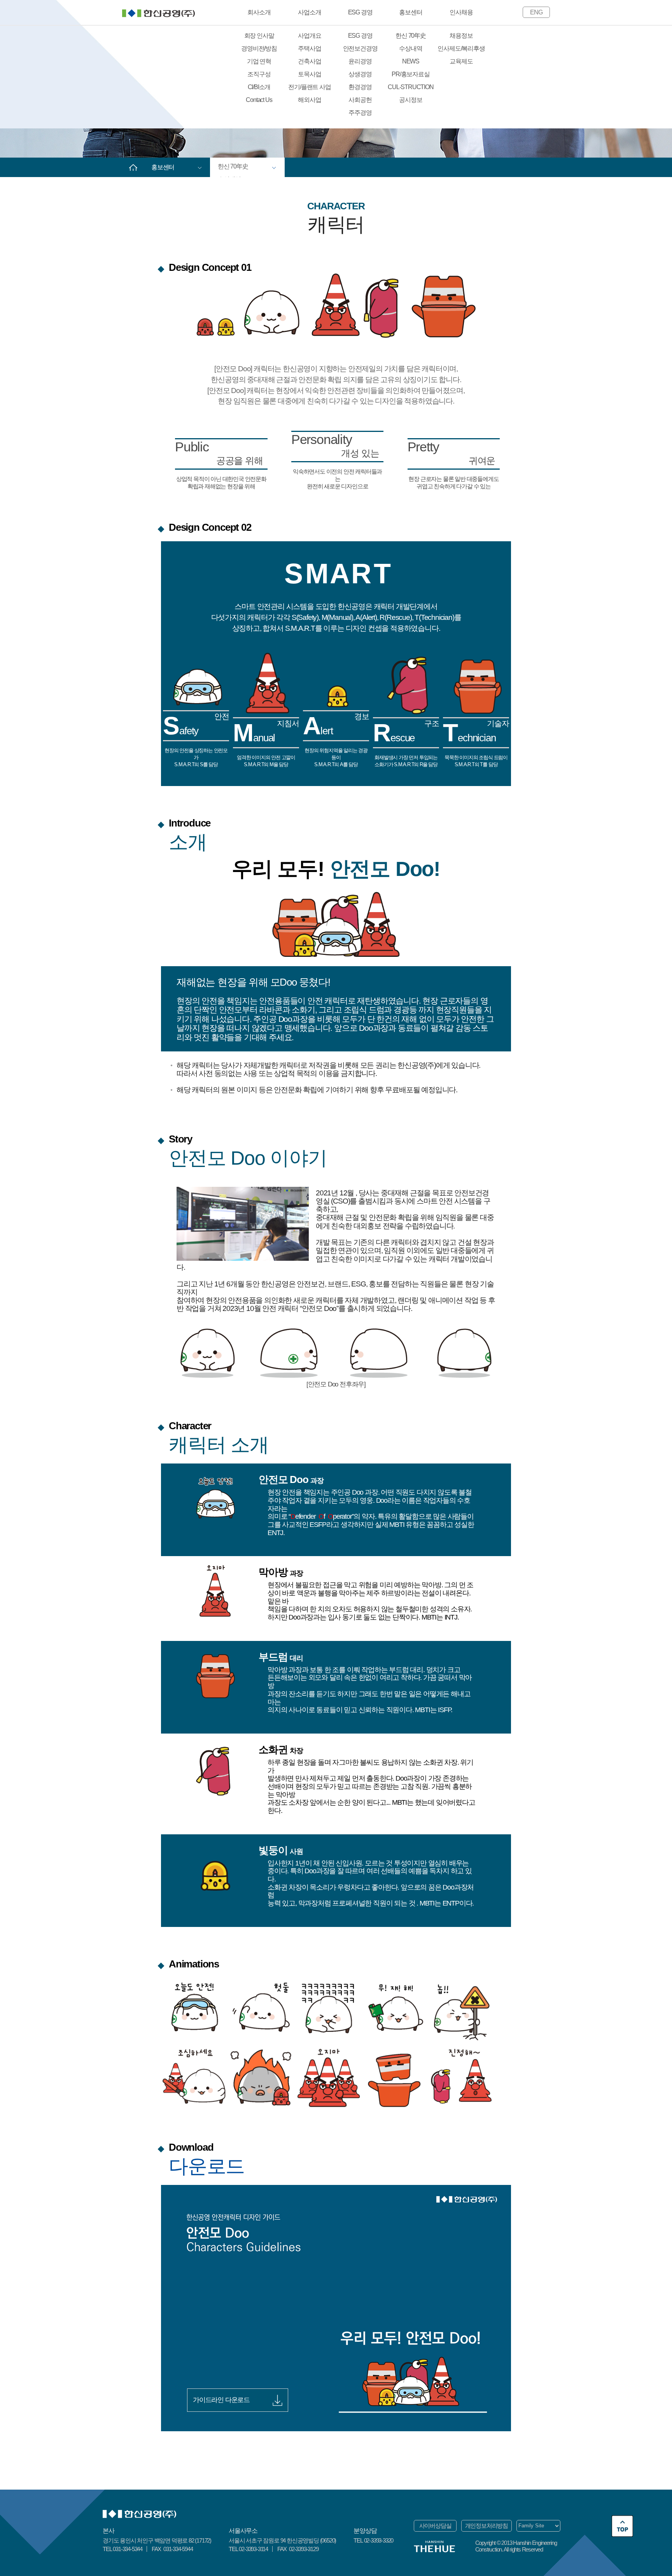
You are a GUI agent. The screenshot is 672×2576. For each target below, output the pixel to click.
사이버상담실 (435, 2526)
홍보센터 (410, 12)
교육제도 (461, 61)
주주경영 (360, 113)
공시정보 (410, 100)
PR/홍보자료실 (410, 74)
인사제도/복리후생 (461, 48)
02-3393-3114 (253, 2549)
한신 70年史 (411, 36)
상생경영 (360, 74)
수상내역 (410, 48)
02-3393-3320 (379, 2540)
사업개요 (309, 36)
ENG (536, 12)
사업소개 (309, 12)
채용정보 (461, 36)
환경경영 (360, 87)
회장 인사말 (259, 36)
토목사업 (309, 74)
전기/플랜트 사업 (309, 87)
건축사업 (309, 61)
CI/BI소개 (259, 87)
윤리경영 (360, 61)
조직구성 (259, 74)
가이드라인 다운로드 (222, 2400)
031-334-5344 (128, 2549)
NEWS (411, 61)
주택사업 (309, 48)
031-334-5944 (177, 2549)
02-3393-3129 (303, 2549)
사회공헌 (360, 100)
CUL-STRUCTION (410, 87)
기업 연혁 (259, 61)
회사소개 (259, 12)
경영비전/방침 (259, 48)
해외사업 (309, 100)
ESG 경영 (360, 12)
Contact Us (259, 100)
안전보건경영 (360, 48)
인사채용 (461, 12)
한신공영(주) (158, 13)
